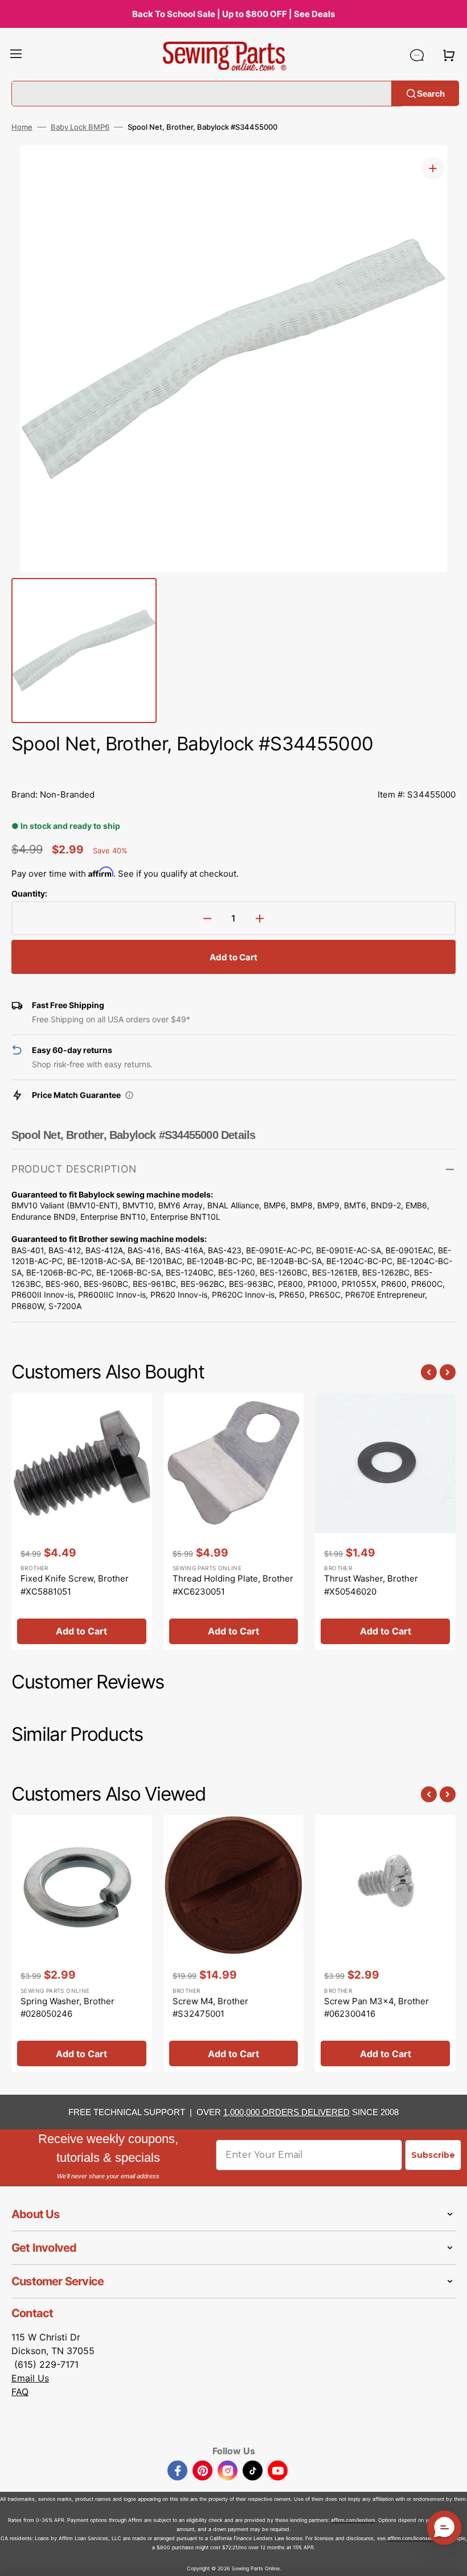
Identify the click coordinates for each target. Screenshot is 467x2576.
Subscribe (433, 2155)
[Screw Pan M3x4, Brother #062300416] (385, 1943)
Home (22, 127)
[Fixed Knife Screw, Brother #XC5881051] (82, 1521)
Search (431, 93)
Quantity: (29, 893)
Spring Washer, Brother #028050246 (67, 2008)
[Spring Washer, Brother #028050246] (82, 1943)
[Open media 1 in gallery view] (433, 168)
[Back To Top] (450, 2559)
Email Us (30, 2378)
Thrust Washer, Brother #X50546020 (371, 1585)
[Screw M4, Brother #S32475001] (234, 1943)
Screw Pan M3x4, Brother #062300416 (376, 2008)
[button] (16, 55)
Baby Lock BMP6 (80, 127)
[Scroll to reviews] (233, 769)
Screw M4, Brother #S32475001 (210, 2008)
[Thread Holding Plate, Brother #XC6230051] (234, 1521)
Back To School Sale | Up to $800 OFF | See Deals (233, 14)
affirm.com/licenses (410, 2538)
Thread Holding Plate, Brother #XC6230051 (233, 1585)
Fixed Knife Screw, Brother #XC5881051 (75, 1585)
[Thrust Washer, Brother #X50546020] (385, 1521)
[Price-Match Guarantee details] (129, 1095)
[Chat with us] (417, 55)
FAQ (20, 2392)
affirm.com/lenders (353, 2520)
